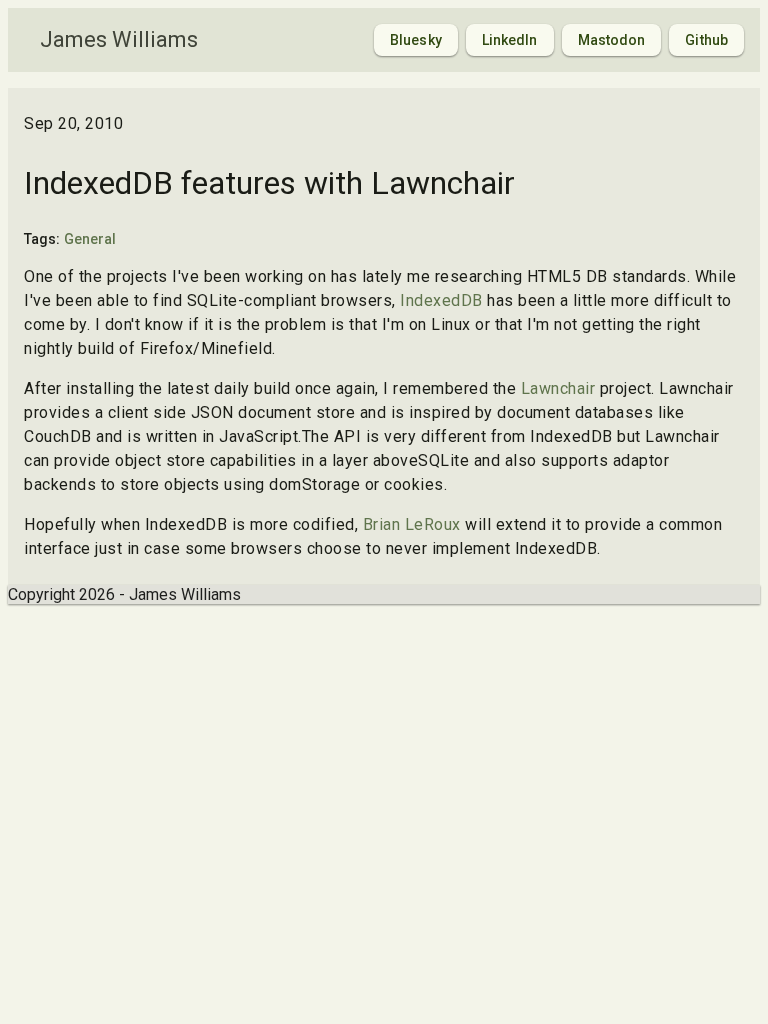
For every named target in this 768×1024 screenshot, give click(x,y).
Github (706, 40)
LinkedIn (510, 40)
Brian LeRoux (412, 524)
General (90, 239)
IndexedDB (441, 300)
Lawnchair (558, 388)
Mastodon (612, 40)
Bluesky (416, 40)
